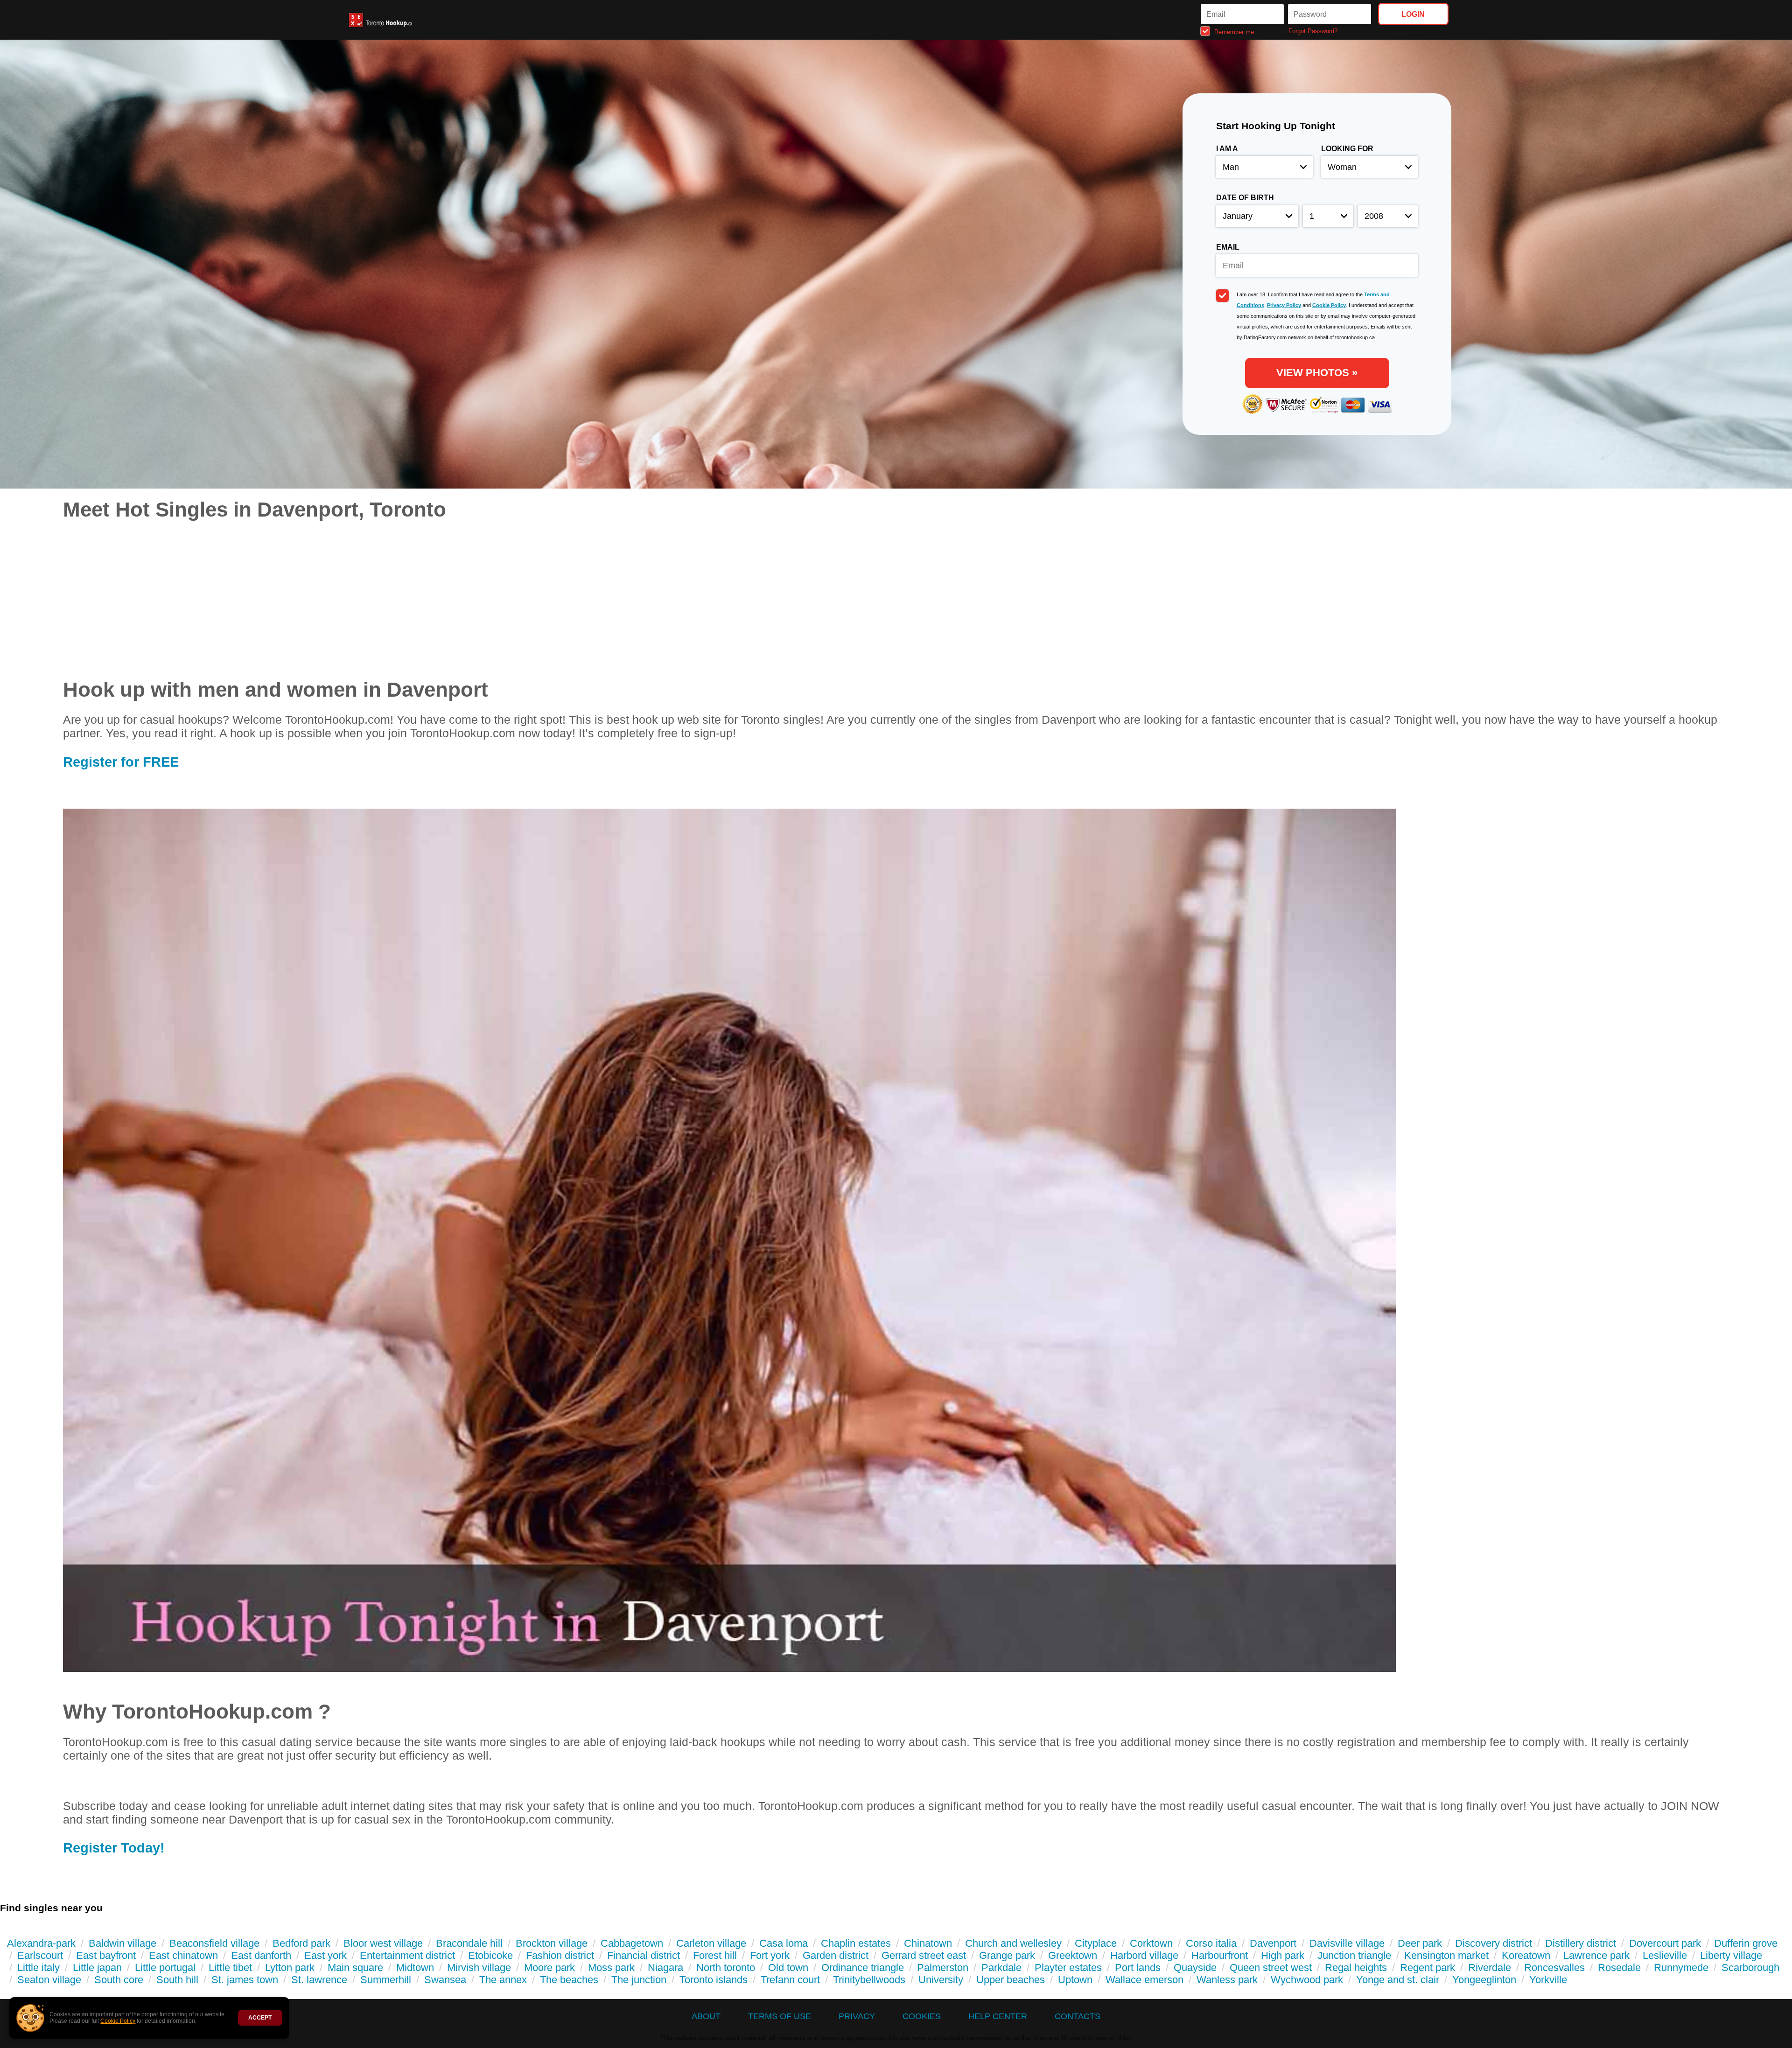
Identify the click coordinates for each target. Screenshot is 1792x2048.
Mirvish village (479, 1968)
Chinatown (928, 1943)
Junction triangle (1354, 1955)
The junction (639, 1980)
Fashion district (560, 1955)
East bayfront (106, 1955)
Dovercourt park (1665, 1943)
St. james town (245, 1980)
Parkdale (1001, 1968)
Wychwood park (1307, 1980)
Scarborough (1750, 1968)
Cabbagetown (632, 1943)
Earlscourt (40, 1955)
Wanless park (1227, 1980)
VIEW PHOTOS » (1317, 373)
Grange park (1007, 1955)
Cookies (922, 2016)
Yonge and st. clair (1398, 1980)
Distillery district (1581, 1943)
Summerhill (386, 1980)
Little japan (97, 1968)
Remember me (1233, 31)
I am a (1227, 149)
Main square (355, 1968)
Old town (788, 1968)
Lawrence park (1596, 1955)
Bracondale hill (469, 1943)
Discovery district (1494, 1943)
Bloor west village (383, 1943)
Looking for (1347, 149)
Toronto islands (714, 1980)
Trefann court (790, 1980)
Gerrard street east (924, 1955)
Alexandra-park (41, 1943)
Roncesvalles (1554, 1968)
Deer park (1420, 1943)
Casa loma (784, 1943)
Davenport (1273, 1943)
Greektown (1073, 1955)
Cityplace (1096, 1943)
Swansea (445, 1980)
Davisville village (1347, 1943)
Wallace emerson (1144, 1980)
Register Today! (114, 1848)
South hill (177, 1980)
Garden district (836, 1955)
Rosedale (1619, 1968)
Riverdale (1490, 1968)
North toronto (726, 1968)
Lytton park (290, 1968)
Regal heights (1356, 1968)
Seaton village (49, 1980)
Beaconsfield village (214, 1943)
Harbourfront (1220, 1955)
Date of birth (1245, 198)
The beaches (569, 1980)
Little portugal (165, 1968)
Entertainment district (407, 1955)
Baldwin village (122, 1943)
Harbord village (1144, 1955)
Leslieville (1665, 1955)
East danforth (261, 1955)
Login (1413, 14)
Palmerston (943, 1968)
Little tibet (230, 1968)
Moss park (611, 1968)
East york (325, 1955)
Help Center (998, 2016)
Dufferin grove (1746, 1943)
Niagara (665, 1968)
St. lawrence (319, 1980)
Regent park (1428, 1968)
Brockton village (552, 1943)
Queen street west (1271, 1968)
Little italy (38, 1968)
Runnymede (1681, 1968)
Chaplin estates (856, 1943)
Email (1228, 247)
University (941, 1980)
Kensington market (1446, 1955)
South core (119, 1980)
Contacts (1078, 2016)
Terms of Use (780, 2016)
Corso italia (1211, 1943)
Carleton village (711, 1943)
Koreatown (1526, 1955)
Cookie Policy (118, 2021)
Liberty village (1731, 1955)
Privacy (857, 2016)
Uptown (1075, 1980)
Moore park (549, 1968)
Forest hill (715, 1955)
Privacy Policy (1284, 305)
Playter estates (1068, 1968)
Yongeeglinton (1484, 1980)
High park (1283, 1955)
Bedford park (301, 1943)
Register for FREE (121, 762)
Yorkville (1548, 1980)
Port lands (1138, 1968)
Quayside (1195, 1968)
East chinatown (183, 1955)
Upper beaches (1011, 1980)
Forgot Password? (1313, 31)
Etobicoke (490, 1955)
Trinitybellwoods (869, 1980)
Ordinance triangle (863, 1968)
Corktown (1151, 1943)
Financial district (644, 1955)
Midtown (415, 1968)
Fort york (770, 1955)
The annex (503, 1980)
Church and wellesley (1013, 1943)
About (706, 2016)
